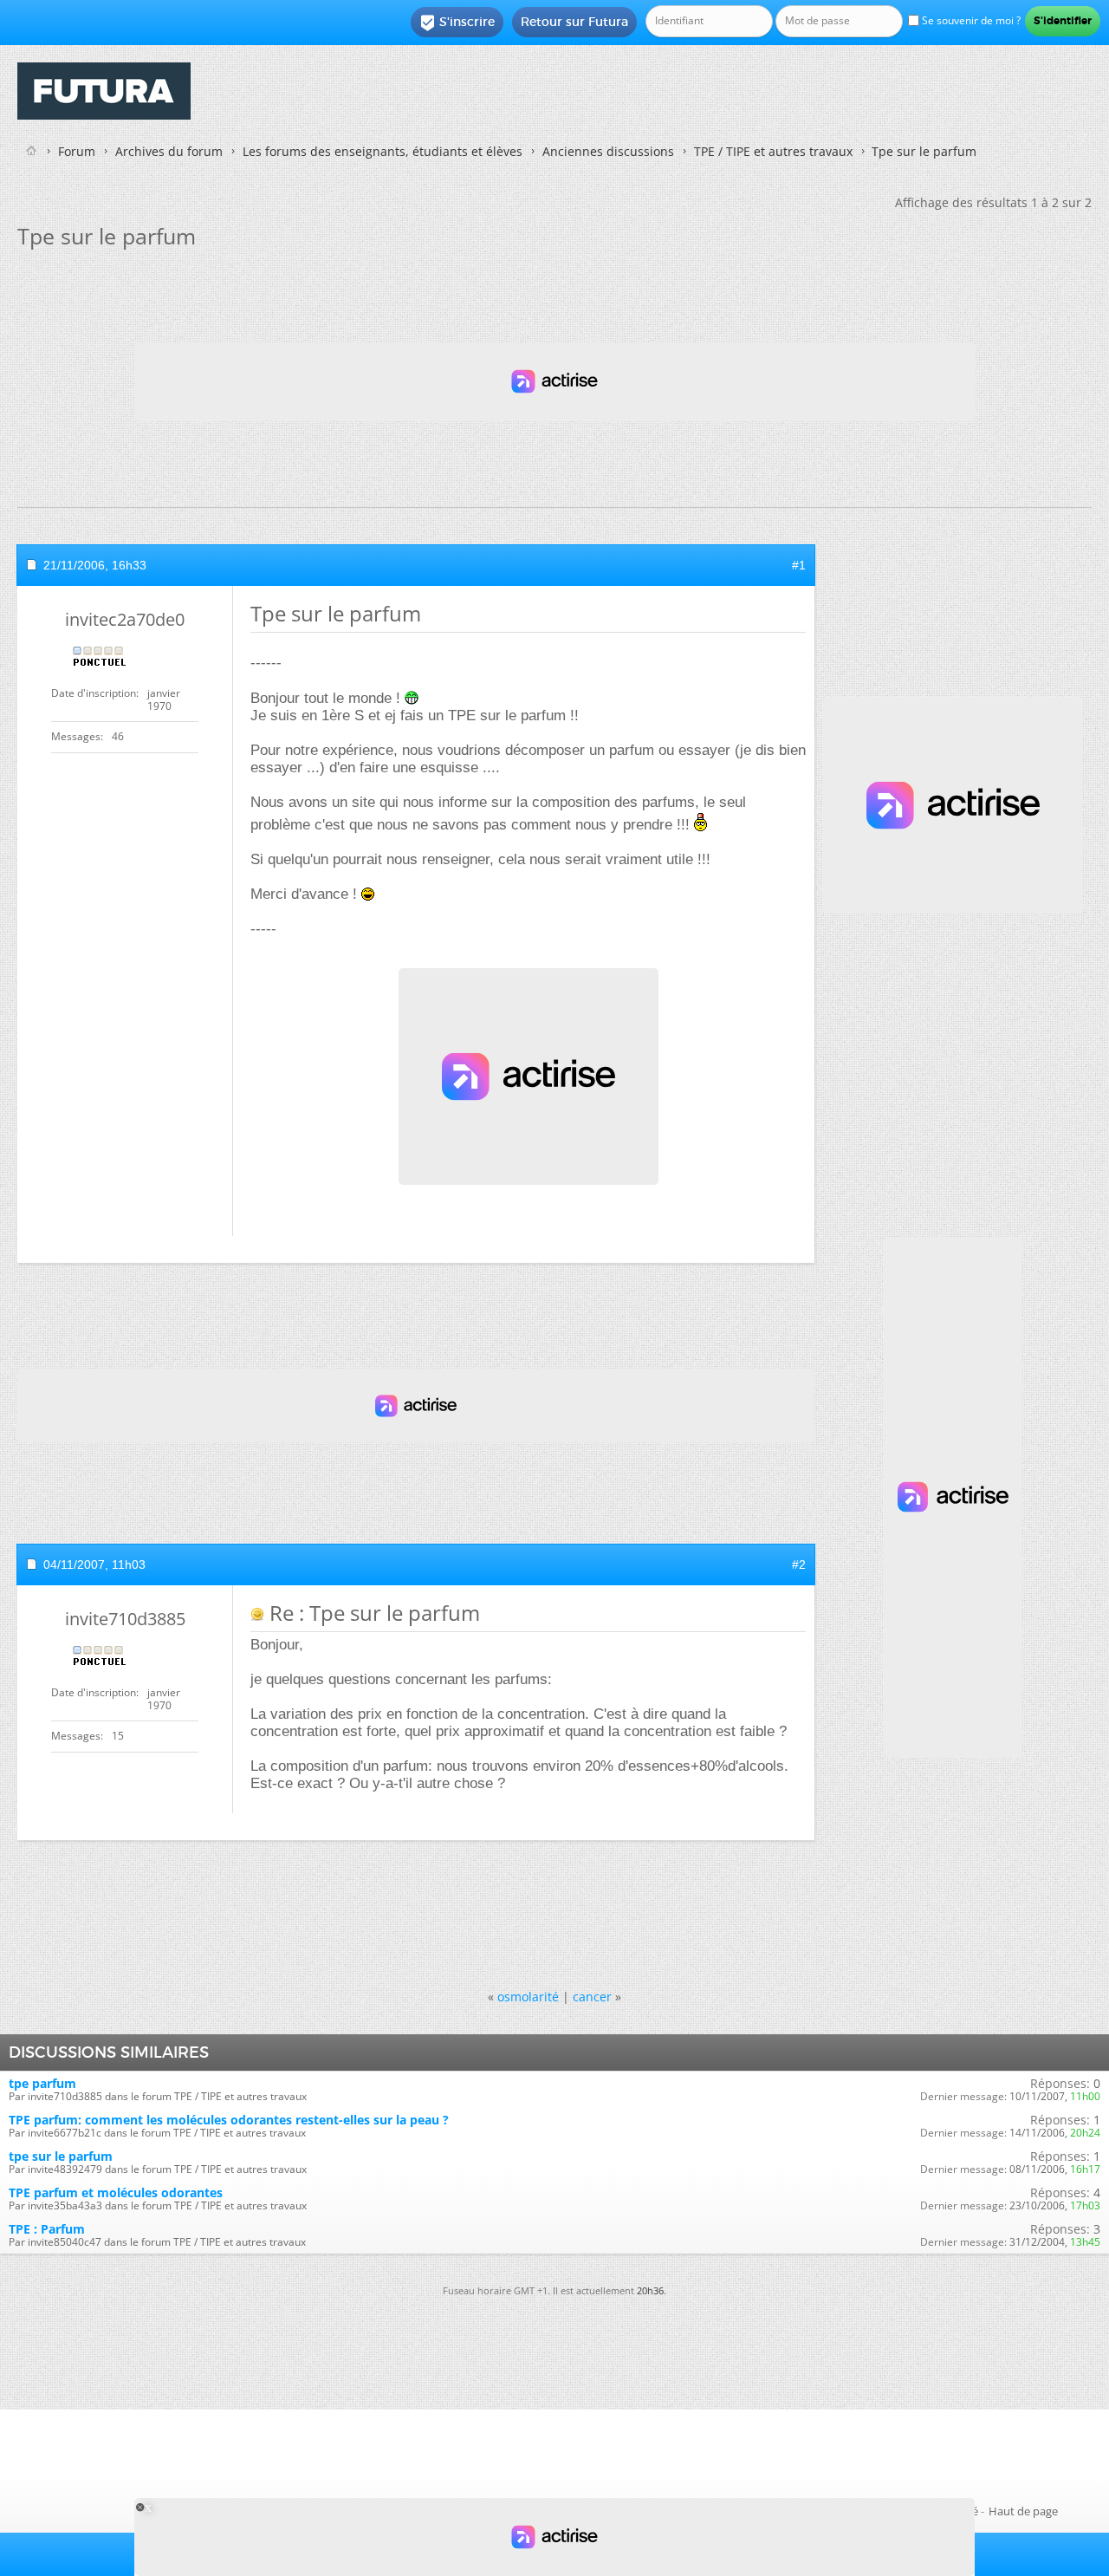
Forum (77, 151)
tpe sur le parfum (61, 2156)
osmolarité (528, 1997)
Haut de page (1023, 2511)
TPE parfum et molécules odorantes (116, 2192)
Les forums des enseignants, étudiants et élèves (383, 151)
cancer (592, 1997)
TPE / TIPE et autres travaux (773, 151)
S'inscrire (457, 23)
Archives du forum (169, 151)
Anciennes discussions (608, 151)
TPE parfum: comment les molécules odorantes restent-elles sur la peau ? (229, 2120)
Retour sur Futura (574, 22)
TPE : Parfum (47, 2229)
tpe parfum (42, 2083)
